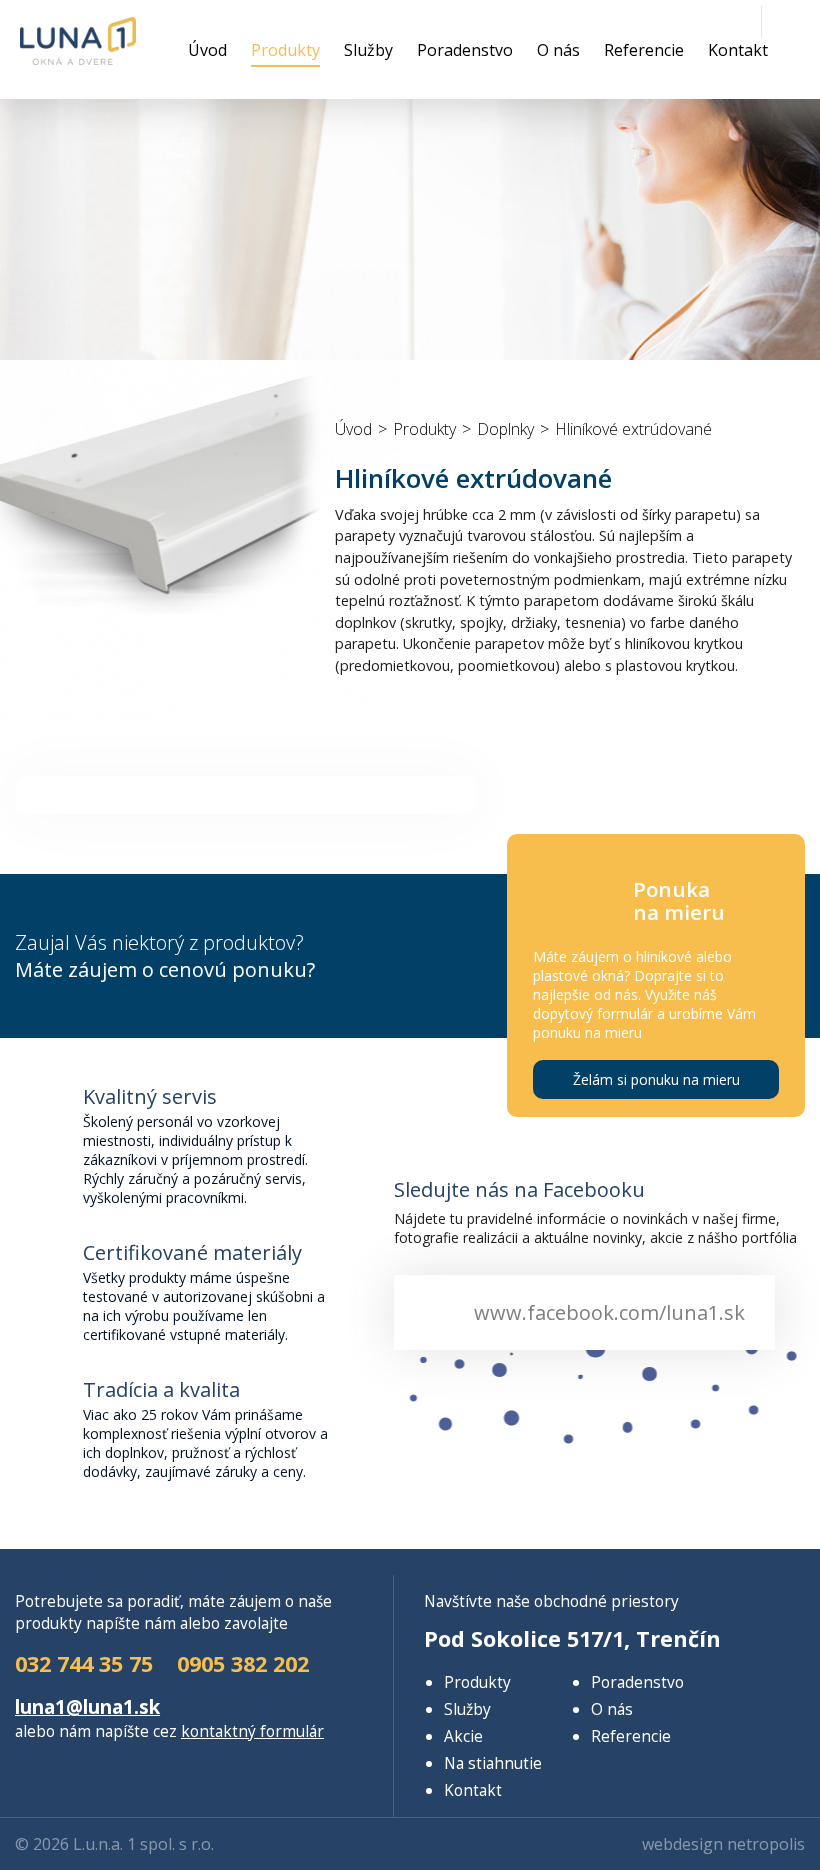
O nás (558, 50)
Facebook (788, 20)
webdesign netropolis (723, 1844)
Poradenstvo (465, 50)
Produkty (285, 50)
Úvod (207, 50)
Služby (368, 50)
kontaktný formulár (252, 1731)
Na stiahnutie (493, 1763)
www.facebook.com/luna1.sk (609, 1312)
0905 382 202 (700, 20)
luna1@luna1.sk (736, 20)
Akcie (463, 1736)
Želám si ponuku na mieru (656, 1079)
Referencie (644, 50)
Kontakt (738, 50)
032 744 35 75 (84, 1663)
